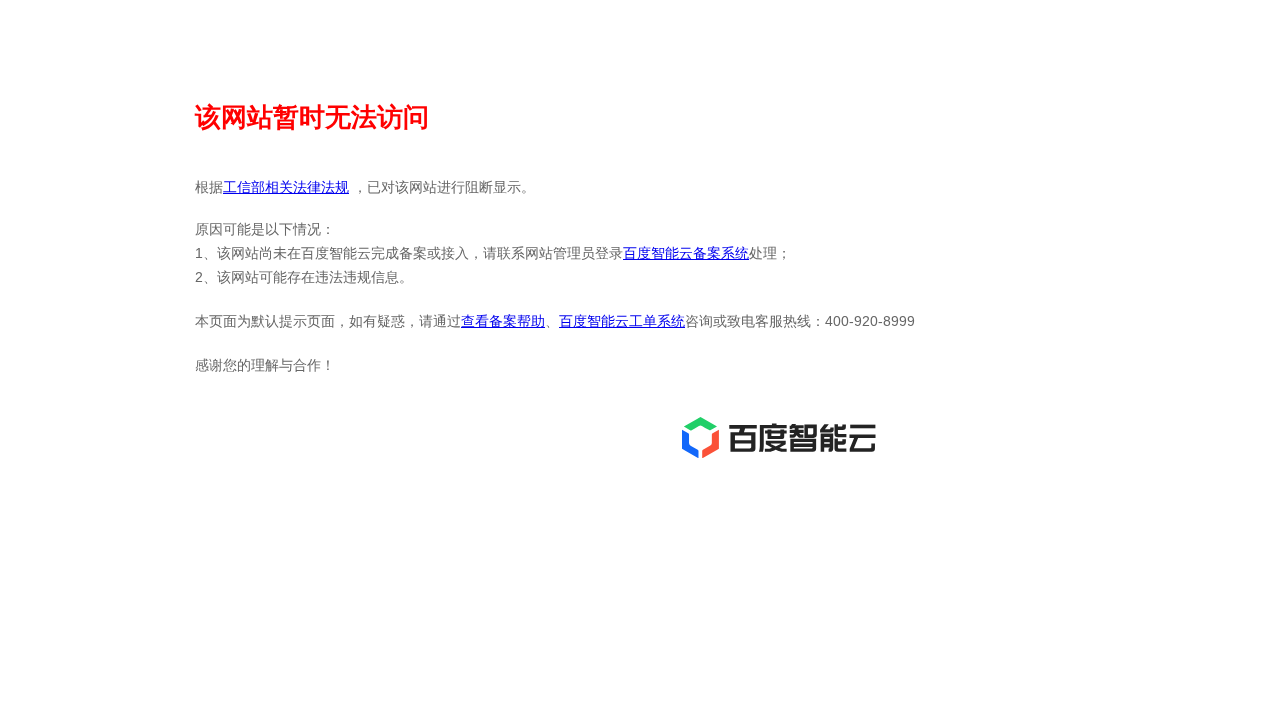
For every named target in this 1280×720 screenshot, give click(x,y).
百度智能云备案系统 (686, 253)
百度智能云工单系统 (622, 321)
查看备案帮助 (503, 321)
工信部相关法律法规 (286, 187)
